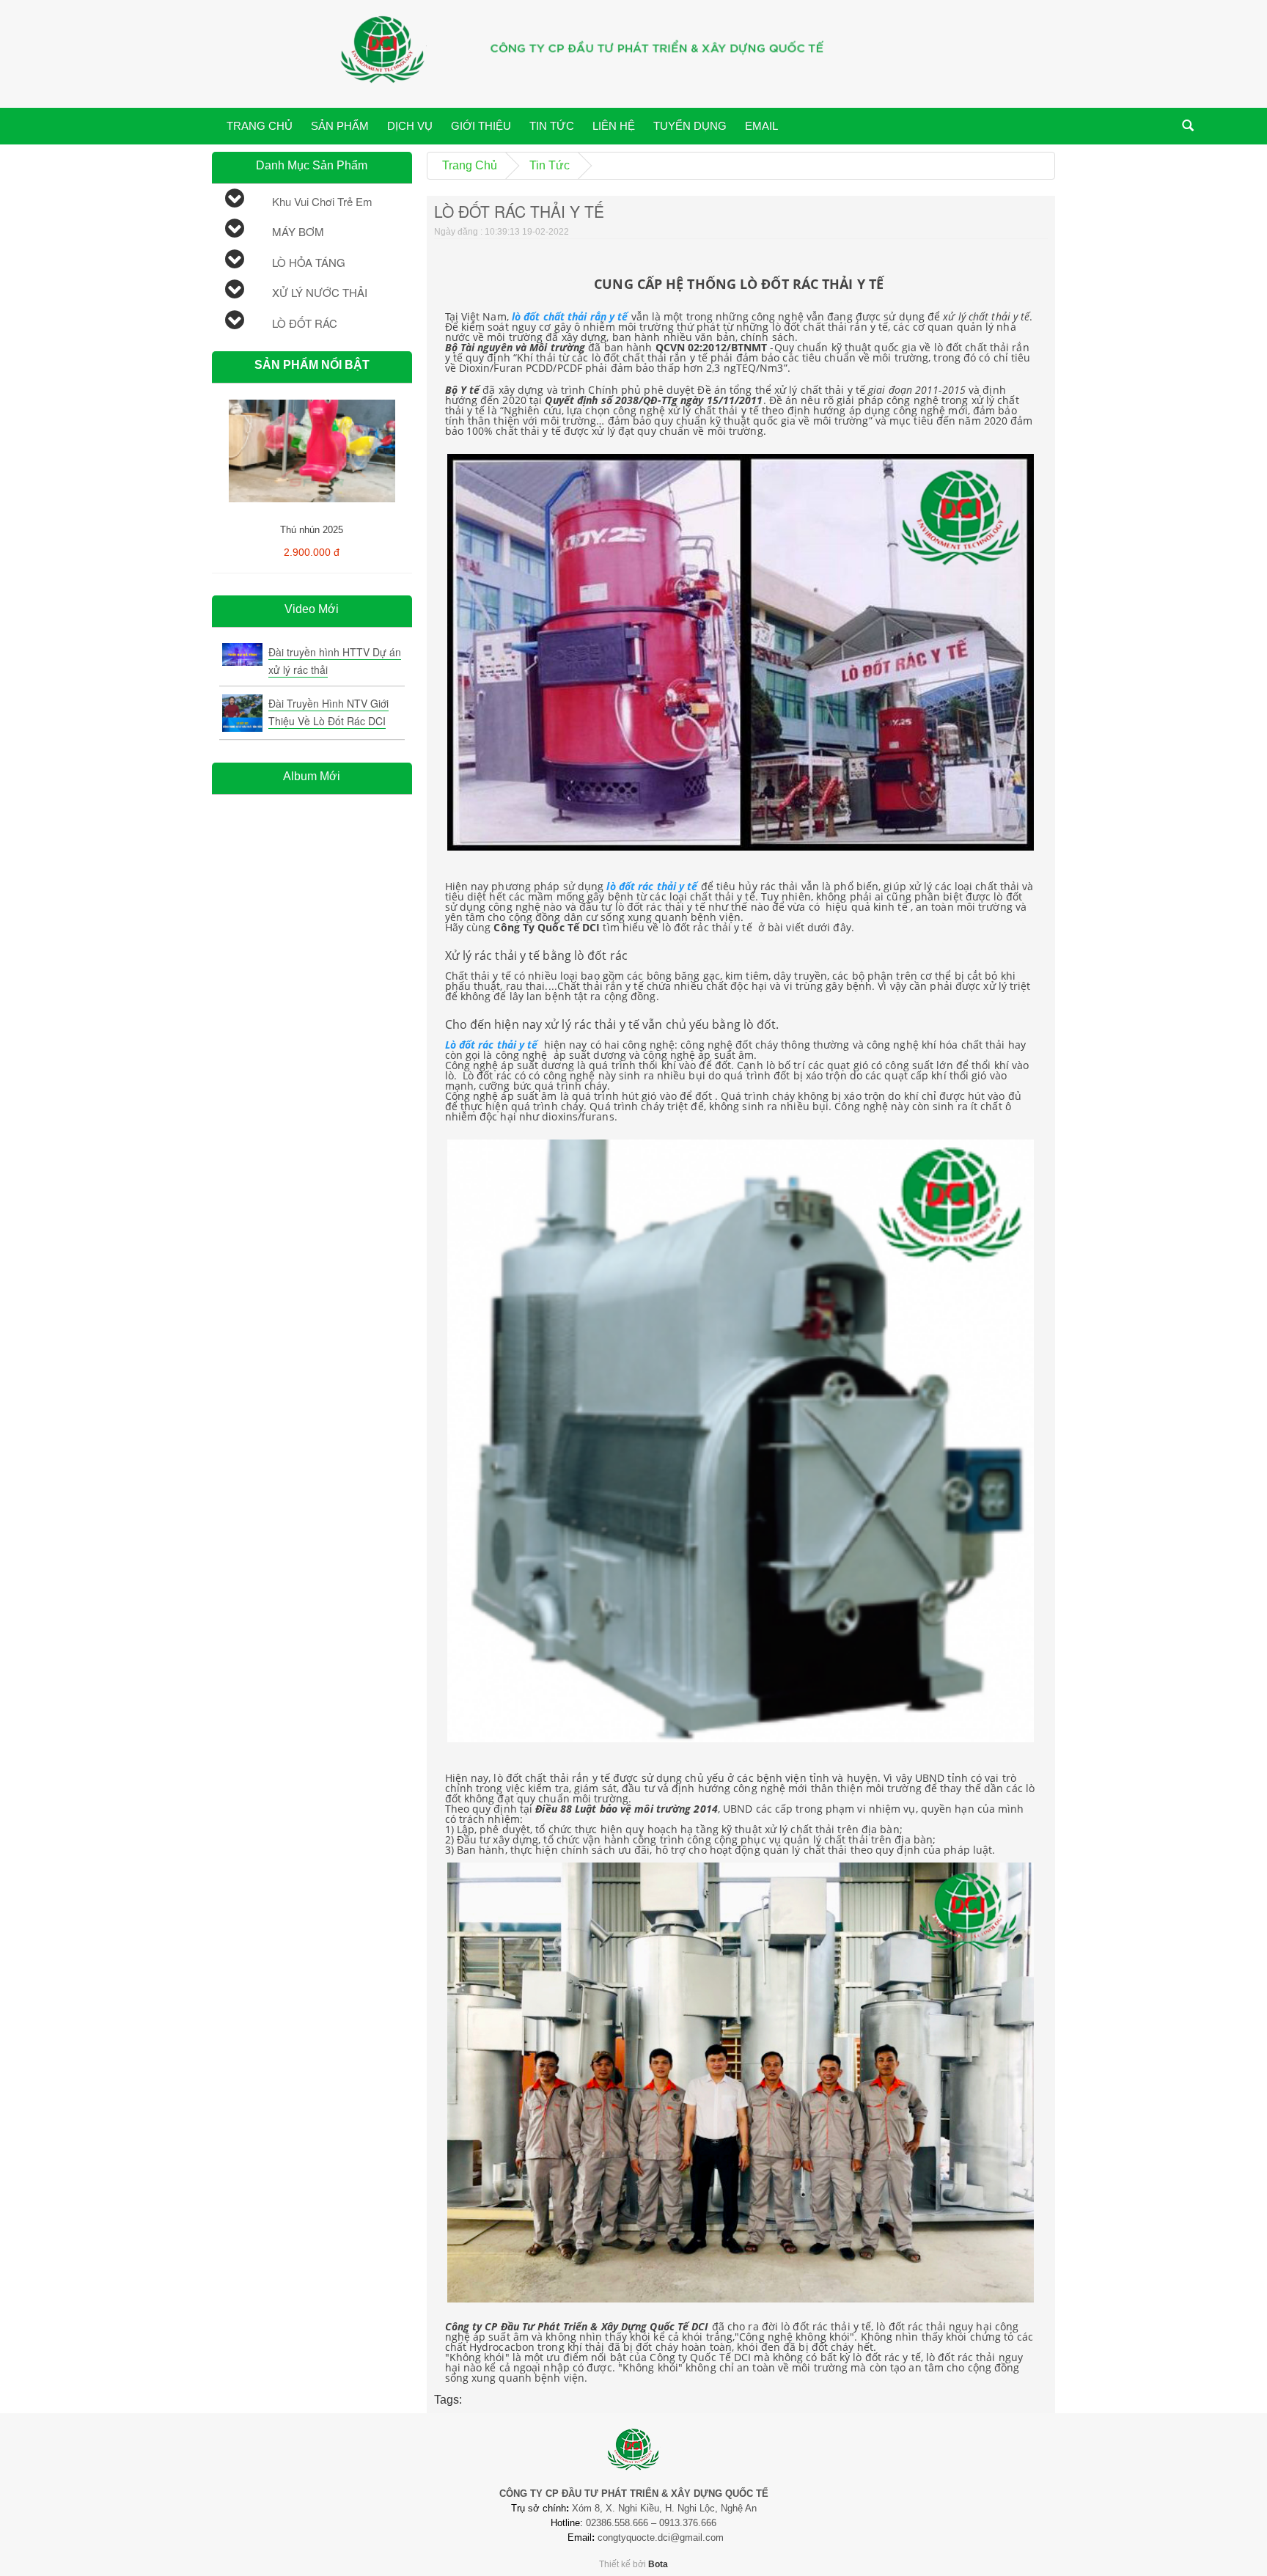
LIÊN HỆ (614, 126)
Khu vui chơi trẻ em (322, 201)
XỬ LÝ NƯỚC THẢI (320, 292)
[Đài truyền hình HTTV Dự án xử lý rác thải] (242, 654)
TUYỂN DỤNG (690, 126)
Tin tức (550, 165)
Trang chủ (470, 165)
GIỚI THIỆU (481, 126)
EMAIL (761, 126)
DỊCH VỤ (410, 126)
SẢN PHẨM (340, 126)
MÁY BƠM (298, 231)
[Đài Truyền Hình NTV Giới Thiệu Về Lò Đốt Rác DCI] (242, 713)
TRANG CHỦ (260, 126)
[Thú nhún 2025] (312, 411)
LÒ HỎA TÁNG (309, 262)
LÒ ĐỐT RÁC (305, 323)
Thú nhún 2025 (312, 530)
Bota (658, 2564)
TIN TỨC (552, 126)
